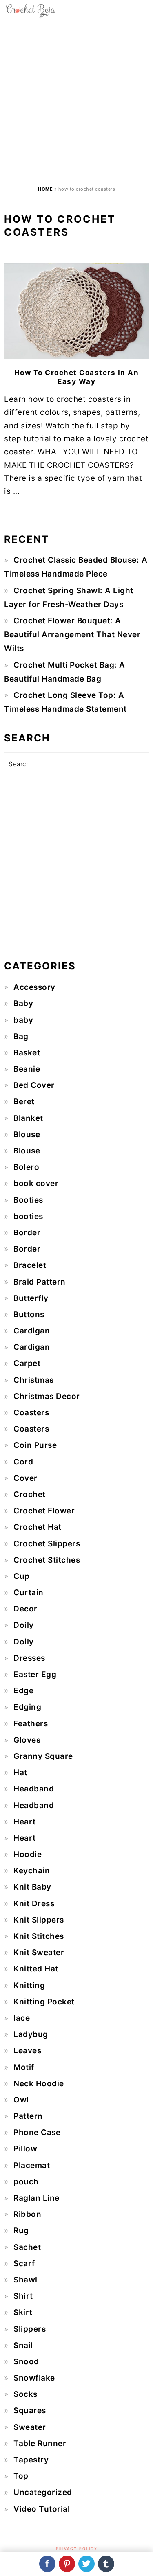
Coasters (31, 1413)
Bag (21, 1036)
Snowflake (34, 2378)
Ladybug (31, 2034)
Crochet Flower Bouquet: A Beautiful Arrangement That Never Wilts (72, 635)
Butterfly (31, 1298)
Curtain (29, 1593)
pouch (26, 2182)
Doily (24, 1625)
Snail (23, 2345)
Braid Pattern (40, 1282)
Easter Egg (35, 1674)
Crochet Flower (44, 1511)
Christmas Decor (47, 1396)
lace (22, 2018)
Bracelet (30, 1265)
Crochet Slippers (47, 1544)
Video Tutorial (42, 2509)
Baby (23, 1003)
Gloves (27, 1740)
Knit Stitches (39, 1936)
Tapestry (31, 2460)
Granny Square (43, 1756)
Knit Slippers (39, 1920)
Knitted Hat (36, 1969)
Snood (26, 2362)
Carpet (27, 1363)
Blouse (27, 1135)
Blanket (28, 1118)
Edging (27, 1707)
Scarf (24, 2264)
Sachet (27, 2247)
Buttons (29, 1314)
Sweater (30, 2427)
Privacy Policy (77, 2549)
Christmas (34, 1380)
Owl (21, 2100)
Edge (23, 1691)
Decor (25, 1609)
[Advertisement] (76, 102)
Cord (23, 1462)
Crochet (30, 1494)
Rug (21, 2231)
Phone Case (37, 2132)
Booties (28, 1200)
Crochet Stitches (47, 1560)
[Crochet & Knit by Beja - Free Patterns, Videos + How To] (31, 16)
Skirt (23, 2312)
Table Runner (40, 2443)
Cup (22, 1576)
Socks (25, 2394)
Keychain (32, 1871)
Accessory (34, 987)
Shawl (25, 2280)
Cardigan (32, 1331)
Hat (20, 1773)
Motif (24, 2067)
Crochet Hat (38, 1527)
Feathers (31, 1724)
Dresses (29, 1658)
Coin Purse (35, 1445)
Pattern (28, 2116)
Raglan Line (37, 2198)
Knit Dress (34, 1904)
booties (28, 1216)
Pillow (25, 2149)
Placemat (32, 2165)
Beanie (27, 1069)
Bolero (26, 1167)
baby (23, 1020)
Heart (25, 1822)
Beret (24, 1102)
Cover (25, 1478)
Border (27, 1233)
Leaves (27, 2051)
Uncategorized (43, 2492)
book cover (36, 1183)
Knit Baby (32, 1887)
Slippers (30, 2329)
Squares (30, 2410)
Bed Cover (34, 1085)
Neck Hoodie (39, 2084)
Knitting (29, 1985)
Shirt (23, 2296)
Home (45, 189)
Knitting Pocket (44, 2002)
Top (21, 2476)
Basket (27, 1053)
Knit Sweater (39, 1952)
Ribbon (27, 2214)
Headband (34, 1789)
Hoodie (28, 1854)
